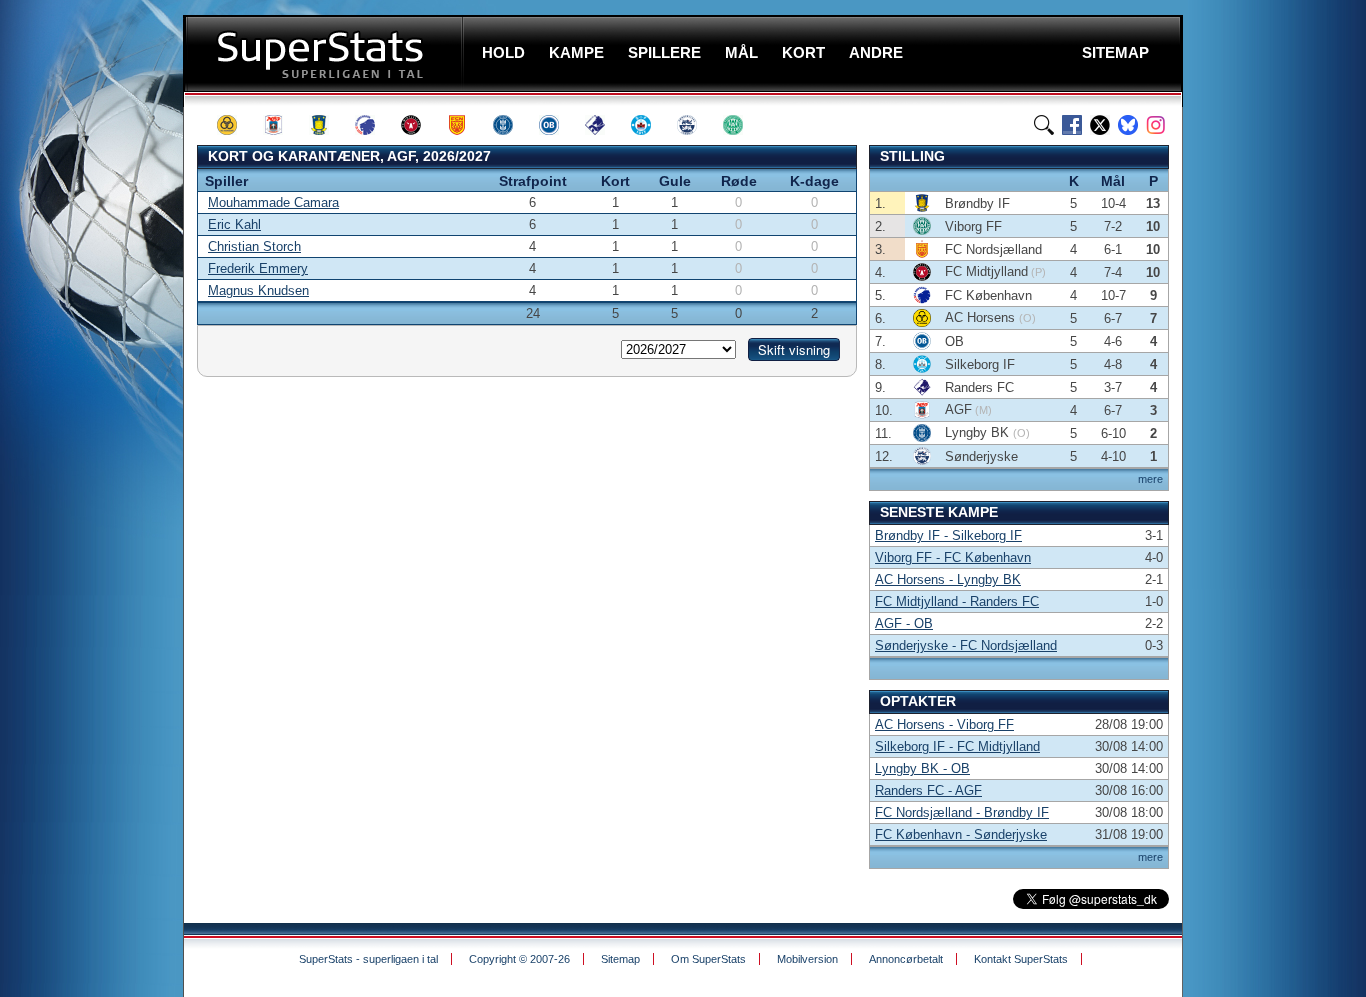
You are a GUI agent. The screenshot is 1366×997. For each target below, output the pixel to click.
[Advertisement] (95, 395)
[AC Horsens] (236, 125)
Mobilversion (807, 959)
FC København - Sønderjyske (961, 834)
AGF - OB (904, 623)
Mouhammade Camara (273, 202)
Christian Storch (254, 246)
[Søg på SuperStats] (1044, 125)
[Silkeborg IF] (650, 125)
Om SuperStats (708, 959)
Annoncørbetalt (906, 959)
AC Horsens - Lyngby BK (948, 579)
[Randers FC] (604, 125)
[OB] (558, 125)
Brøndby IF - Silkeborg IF (948, 535)
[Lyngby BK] (512, 125)
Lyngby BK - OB (922, 768)
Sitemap (620, 959)
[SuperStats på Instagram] (1156, 125)
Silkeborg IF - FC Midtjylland (957, 746)
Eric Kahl (234, 224)
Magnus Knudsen (258, 290)
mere (1150, 479)
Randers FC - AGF (928, 790)
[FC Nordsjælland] (466, 125)
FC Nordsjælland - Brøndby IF (962, 812)
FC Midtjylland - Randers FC (957, 601)
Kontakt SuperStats (1021, 959)
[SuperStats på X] (1100, 125)
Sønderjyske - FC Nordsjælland (966, 645)
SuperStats (325, 53)
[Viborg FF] (742, 125)
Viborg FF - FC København (953, 557)
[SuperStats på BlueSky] (1128, 125)
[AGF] (282, 125)
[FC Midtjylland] (420, 125)
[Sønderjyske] (696, 125)
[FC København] (374, 125)
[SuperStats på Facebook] (1072, 125)
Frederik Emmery (258, 268)
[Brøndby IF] (328, 125)
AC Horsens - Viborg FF (944, 724)
